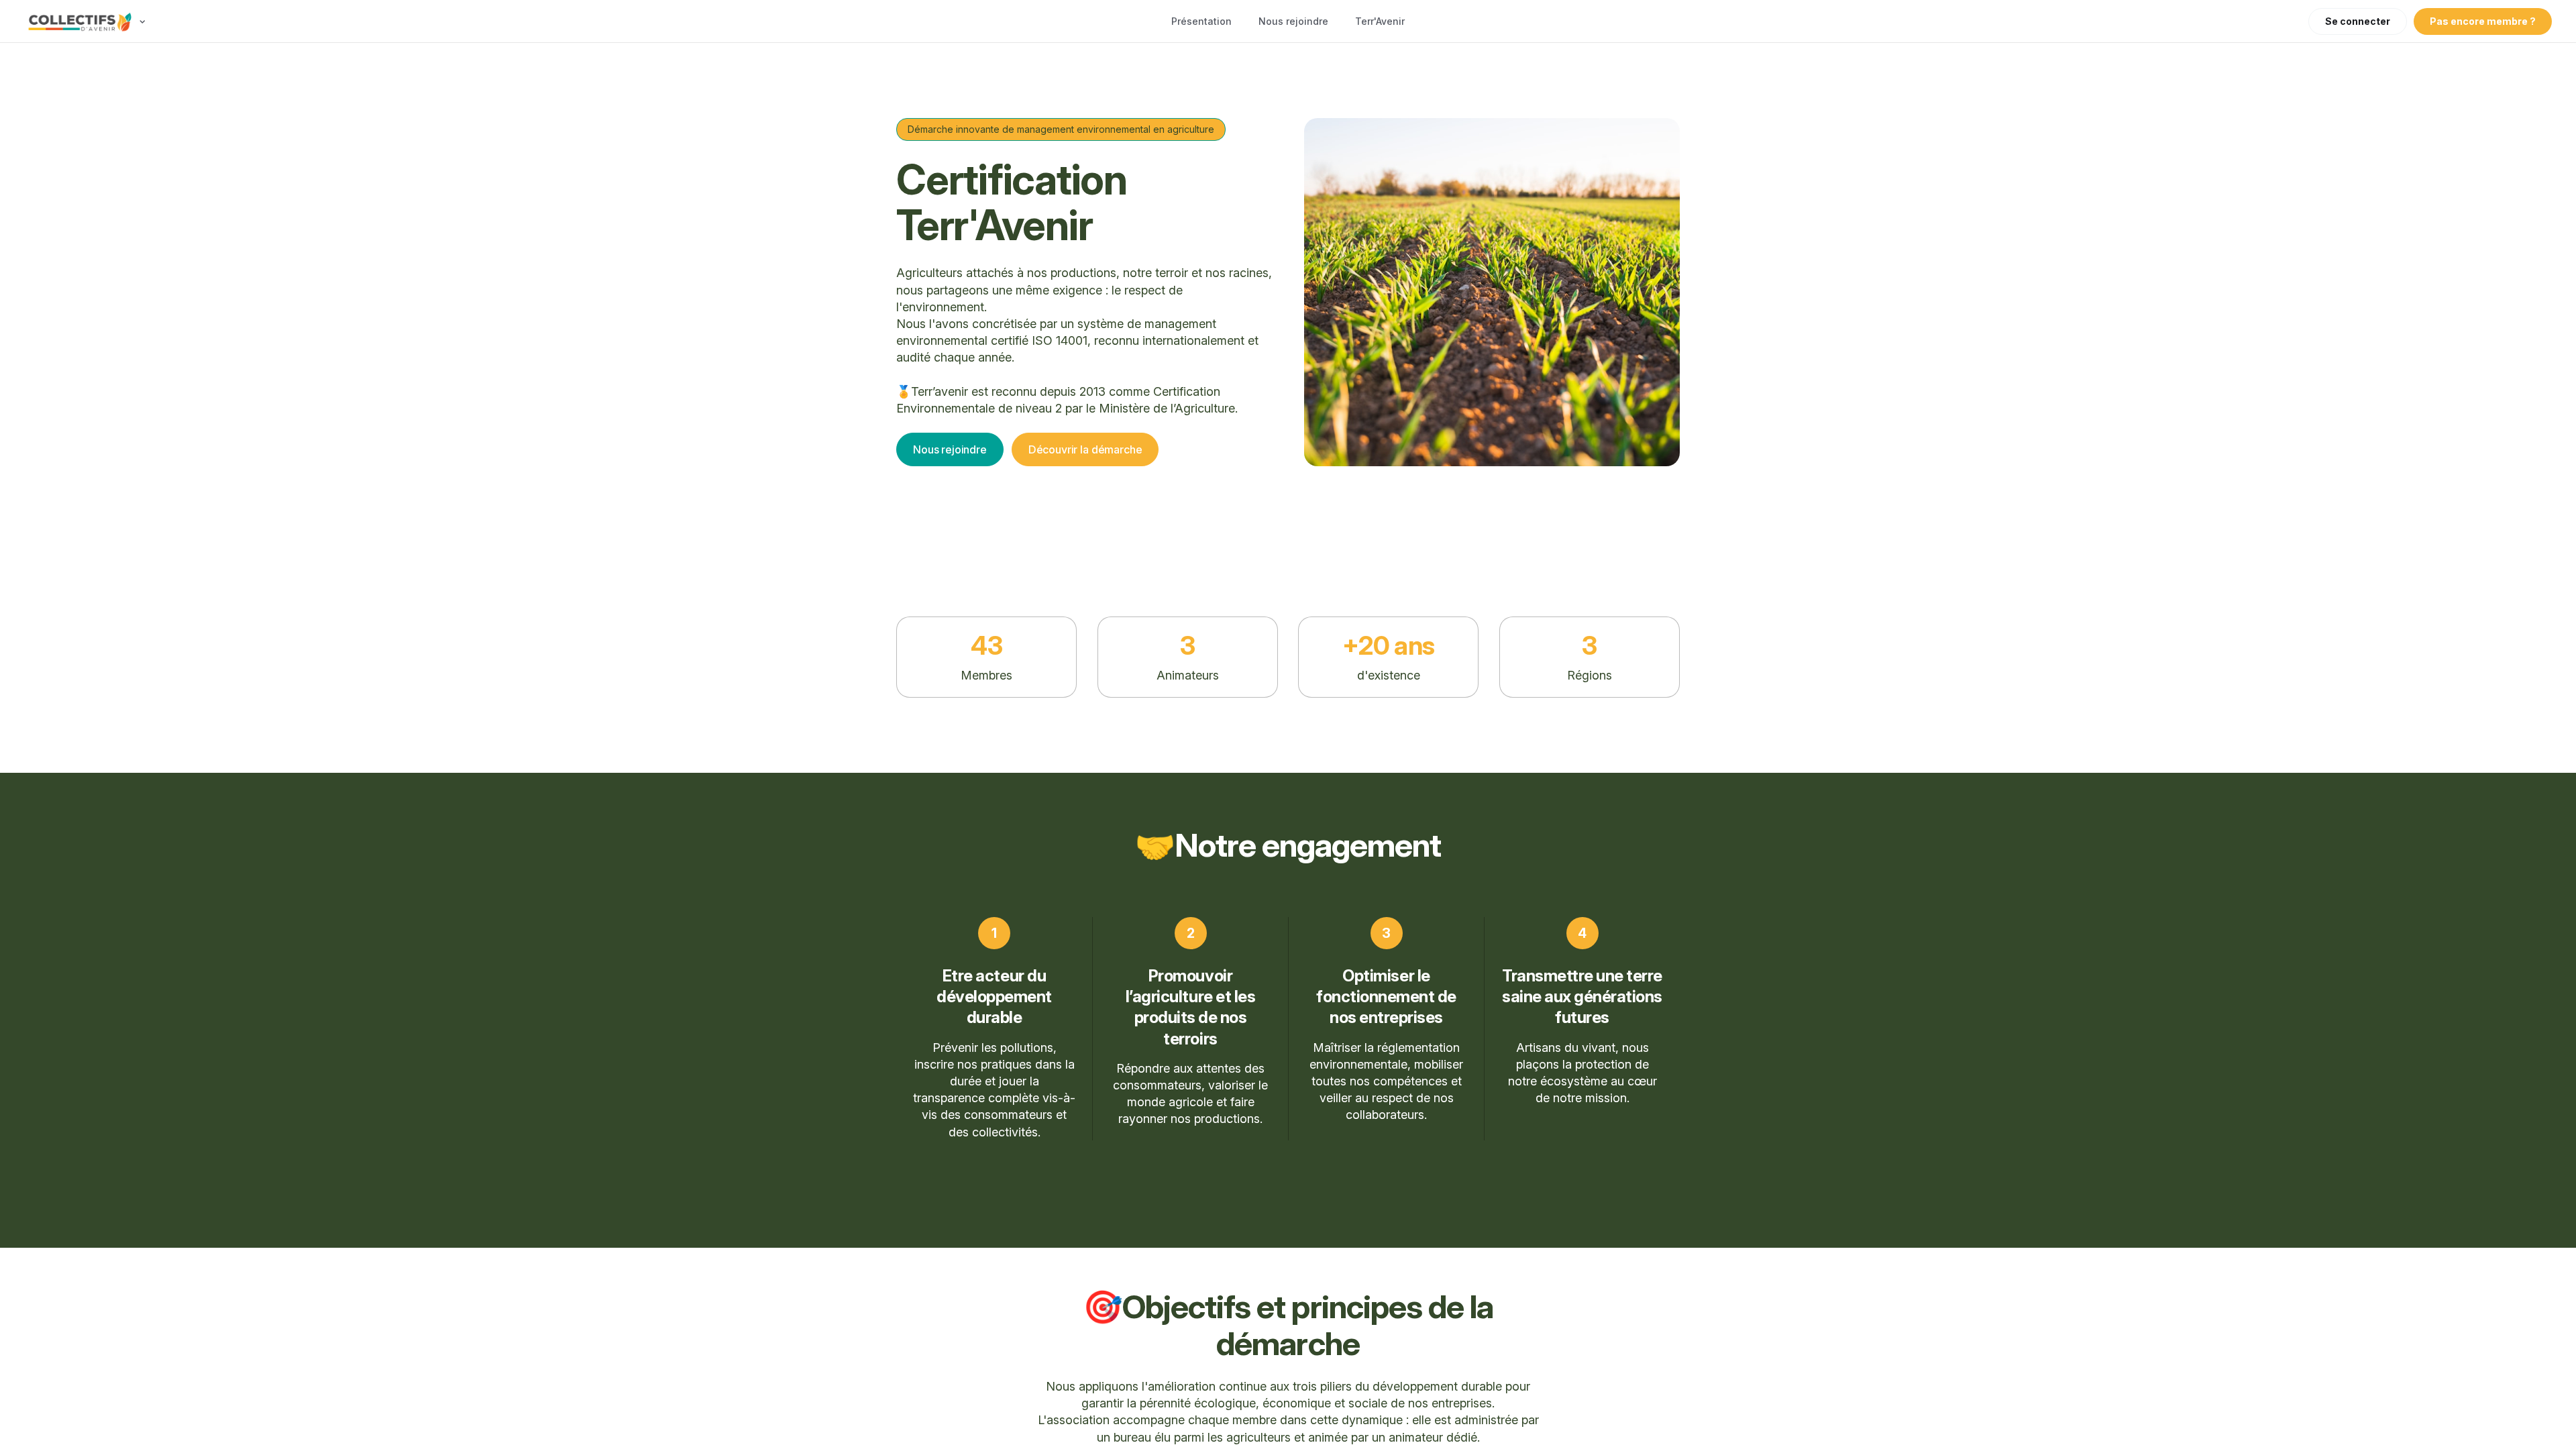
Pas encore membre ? (2483, 21)
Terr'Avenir (1380, 21)
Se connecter (2358, 21)
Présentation (1201, 21)
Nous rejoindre (1293, 21)
